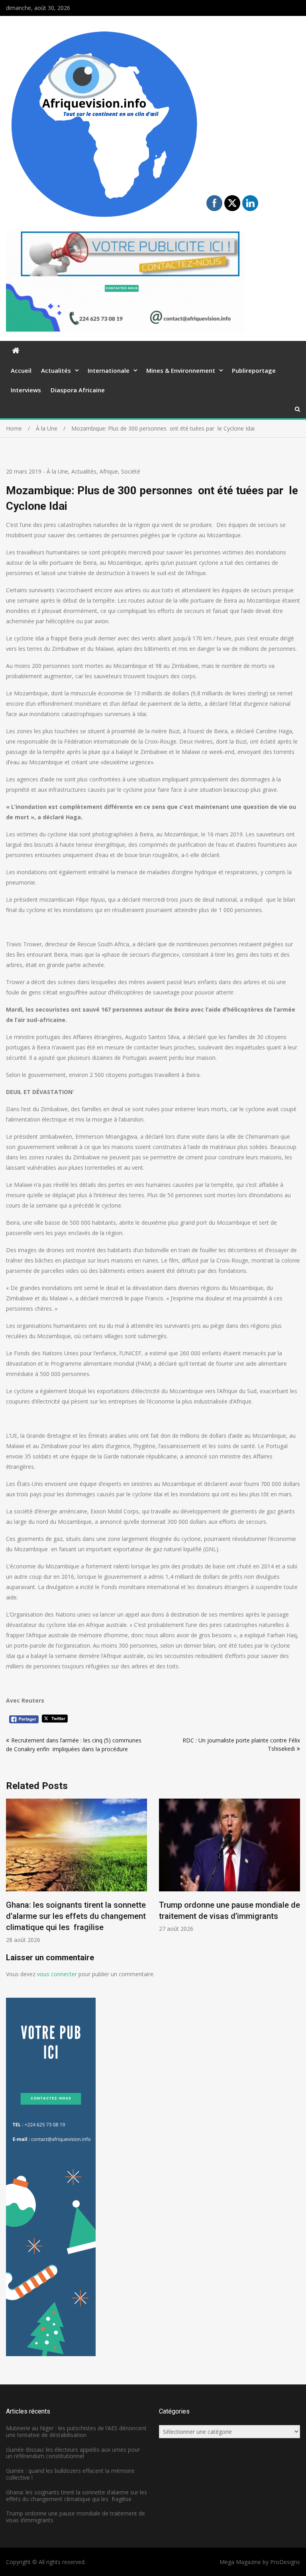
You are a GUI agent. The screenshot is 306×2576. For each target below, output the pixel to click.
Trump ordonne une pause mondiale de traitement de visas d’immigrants (76, 2517)
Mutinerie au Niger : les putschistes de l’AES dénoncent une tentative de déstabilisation (76, 2431)
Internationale (109, 370)
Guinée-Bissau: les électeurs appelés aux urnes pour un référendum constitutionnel (73, 2453)
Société (131, 471)
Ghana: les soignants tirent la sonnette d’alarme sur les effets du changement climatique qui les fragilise (76, 1916)
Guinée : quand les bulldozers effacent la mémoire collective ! (70, 2474)
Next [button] (295, 1875)
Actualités (56, 370)
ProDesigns (285, 2562)
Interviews (26, 390)
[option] (76, 1871)
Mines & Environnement (181, 370)
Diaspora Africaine (78, 390)
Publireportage (254, 370)
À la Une (57, 471)
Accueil (21, 370)
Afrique (109, 471)
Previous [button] (11, 1875)
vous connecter (57, 1974)
